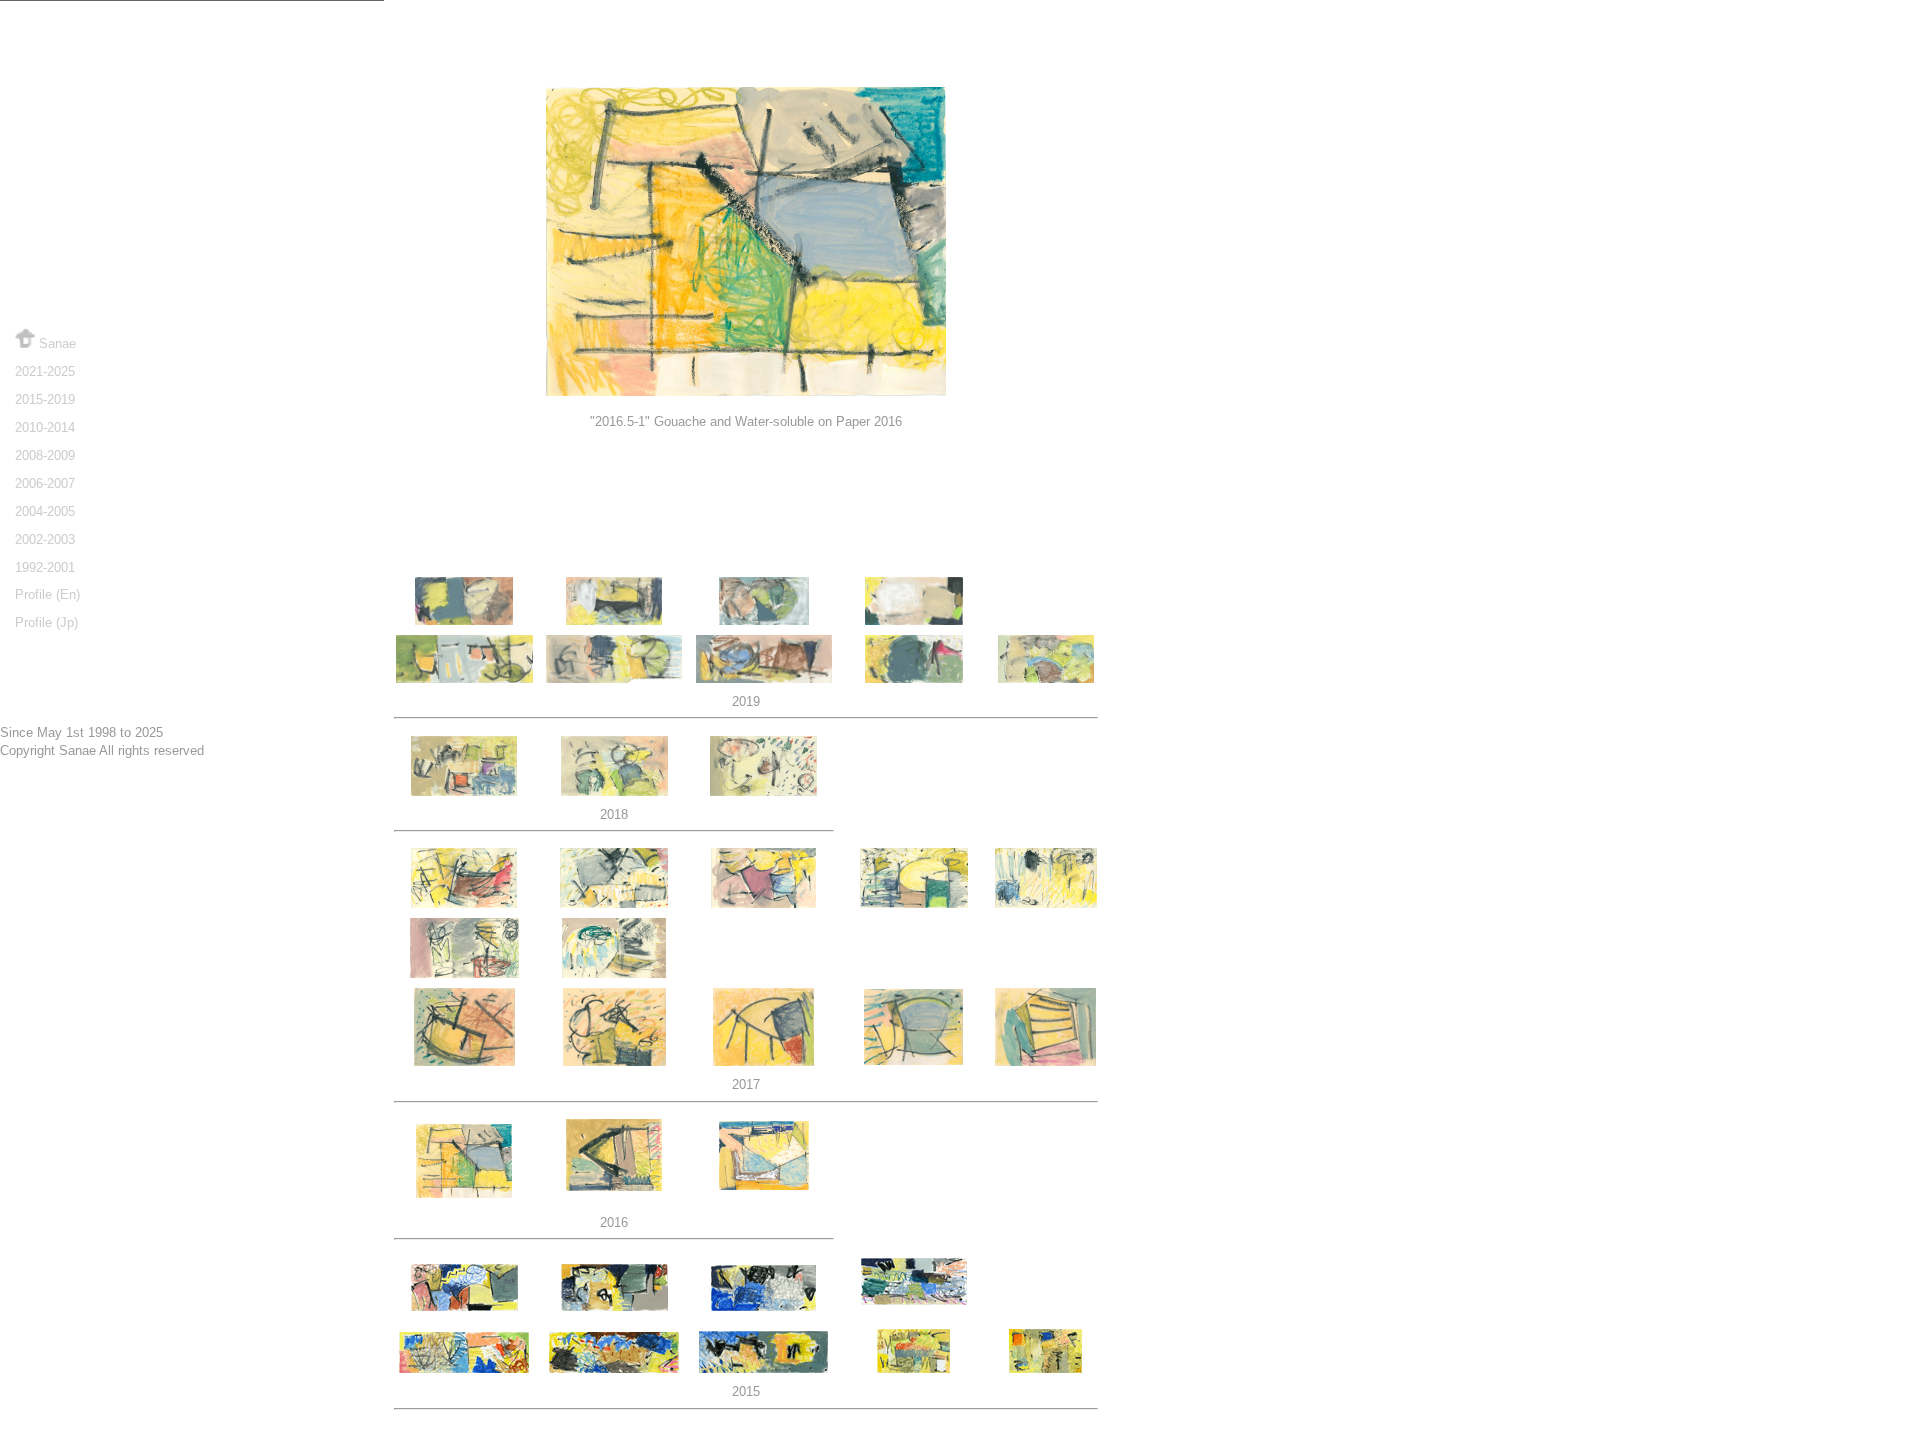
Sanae (55, 343)
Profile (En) (47, 594)
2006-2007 (45, 483)
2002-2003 (45, 539)
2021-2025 (45, 371)
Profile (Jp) (46, 622)
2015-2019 (45, 399)
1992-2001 (45, 567)
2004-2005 (45, 511)
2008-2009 (45, 455)
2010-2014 (45, 427)
